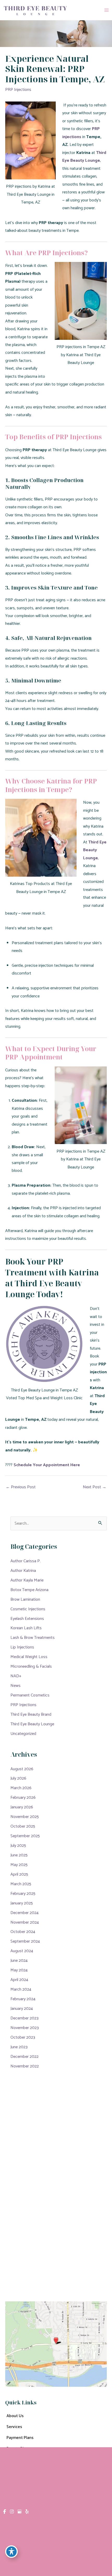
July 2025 (18, 1846)
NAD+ (16, 1676)
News (15, 1686)
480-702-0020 (38, 2209)
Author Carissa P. (26, 1561)
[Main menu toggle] (106, 10)
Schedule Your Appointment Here (47, 1465)
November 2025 (25, 1817)
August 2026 (22, 1769)
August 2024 (22, 1951)
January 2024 (22, 2009)
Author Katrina (23, 1571)
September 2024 (25, 1941)
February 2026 (23, 1798)
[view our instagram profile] (12, 2512)
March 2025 (21, 1884)
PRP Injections (18, 90)
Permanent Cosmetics (30, 1695)
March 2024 (21, 1989)
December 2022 (24, 2057)
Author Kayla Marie (27, 1580)
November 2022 (25, 2066)
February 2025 (23, 1894)
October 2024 (23, 1932)
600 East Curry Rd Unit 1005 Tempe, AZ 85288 (43, 2192)
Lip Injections (22, 1647)
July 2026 (18, 1778)
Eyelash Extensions (27, 1619)
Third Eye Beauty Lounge (32, 1724)
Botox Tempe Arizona (29, 1590)
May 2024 (19, 1970)
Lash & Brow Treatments (33, 1638)
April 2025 (19, 1874)
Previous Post (21, 1487)
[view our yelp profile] (27, 2512)
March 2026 (21, 1788)
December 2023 (24, 2018)
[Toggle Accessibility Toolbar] (11, 2552)
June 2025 (19, 1855)
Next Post (95, 1487)
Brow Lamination (25, 1600)
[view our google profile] (19, 2512)
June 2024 (19, 1961)
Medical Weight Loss (29, 1657)
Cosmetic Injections (28, 1609)
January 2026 (22, 1807)
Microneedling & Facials (31, 1666)
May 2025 (19, 1865)
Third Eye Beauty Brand (31, 1715)
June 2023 (19, 2047)
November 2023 (25, 2028)
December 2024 (24, 1913)
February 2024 (23, 1999)
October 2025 (23, 1826)
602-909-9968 (40, 2221)
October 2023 (23, 2037)
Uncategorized (23, 1734)
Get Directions (19, 2235)
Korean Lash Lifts (26, 1628)
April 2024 (19, 1980)
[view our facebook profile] (5, 2512)
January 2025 (22, 1903)
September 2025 (25, 1836)
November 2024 (25, 1922)
